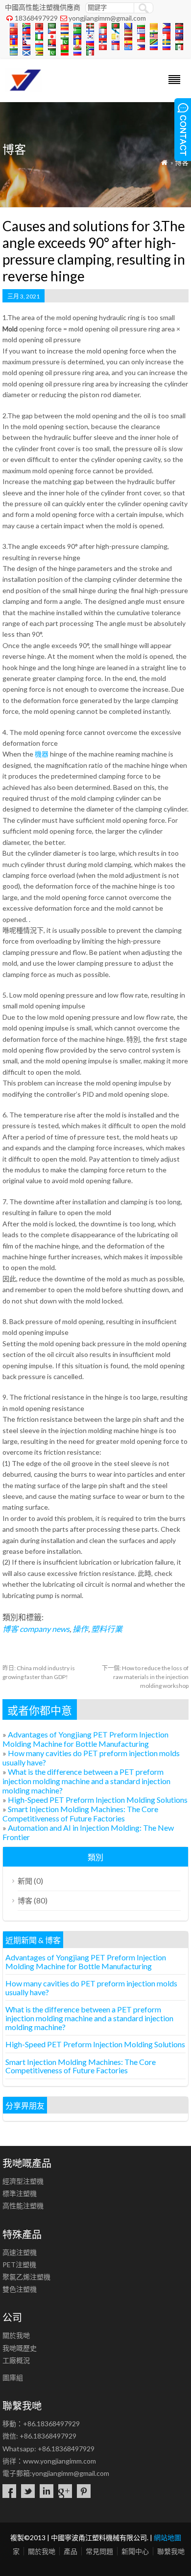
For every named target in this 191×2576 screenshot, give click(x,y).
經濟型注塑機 (23, 2181)
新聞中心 (135, 2551)
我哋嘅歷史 (20, 2348)
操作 (80, 1629)
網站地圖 (167, 2537)
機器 (42, 754)
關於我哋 (16, 2335)
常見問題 (99, 2551)
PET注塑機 (19, 2264)
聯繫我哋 (171, 2551)
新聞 (25, 1881)
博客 (182, 162)
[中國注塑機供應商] (23, 89)
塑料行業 (107, 1629)
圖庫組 (13, 2377)
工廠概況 (16, 2360)
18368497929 (36, 18)
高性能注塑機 (23, 2206)
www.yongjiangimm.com (60, 2461)
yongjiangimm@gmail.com (107, 18)
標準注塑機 (20, 2193)
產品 (71, 2551)
